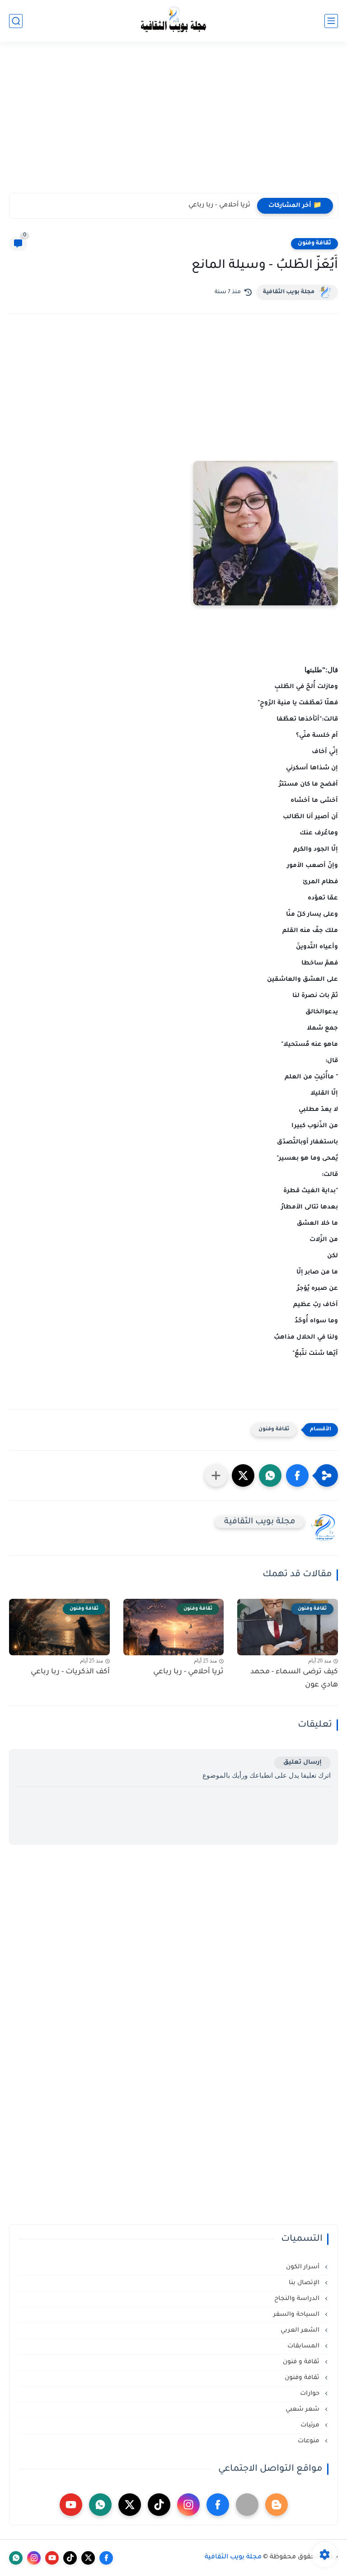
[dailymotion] (247, 2505)
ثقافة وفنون (314, 244)
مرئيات (311, 2425)
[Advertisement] (173, 123)
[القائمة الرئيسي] (331, 21)
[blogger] (277, 2505)
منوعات (309, 2441)
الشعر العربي (301, 2330)
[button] (297, 1475)
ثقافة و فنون (302, 2362)
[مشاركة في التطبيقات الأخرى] (216, 1475)
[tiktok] (159, 2505)
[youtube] (71, 2505)
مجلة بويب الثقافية (289, 292)
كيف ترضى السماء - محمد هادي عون (294, 1679)
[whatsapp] (100, 2505)
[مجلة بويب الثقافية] (173, 21)
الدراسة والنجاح (298, 2299)
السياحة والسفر (297, 2315)
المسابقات (304, 2346)
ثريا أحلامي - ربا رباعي (219, 206)
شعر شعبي (303, 2410)
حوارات (311, 2394)
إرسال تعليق (302, 1763)
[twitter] (130, 2505)
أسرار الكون (304, 2267)
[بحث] (16, 21)
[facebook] (218, 2505)
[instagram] (188, 2505)
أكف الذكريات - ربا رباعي (70, 1672)
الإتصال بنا (305, 2283)
